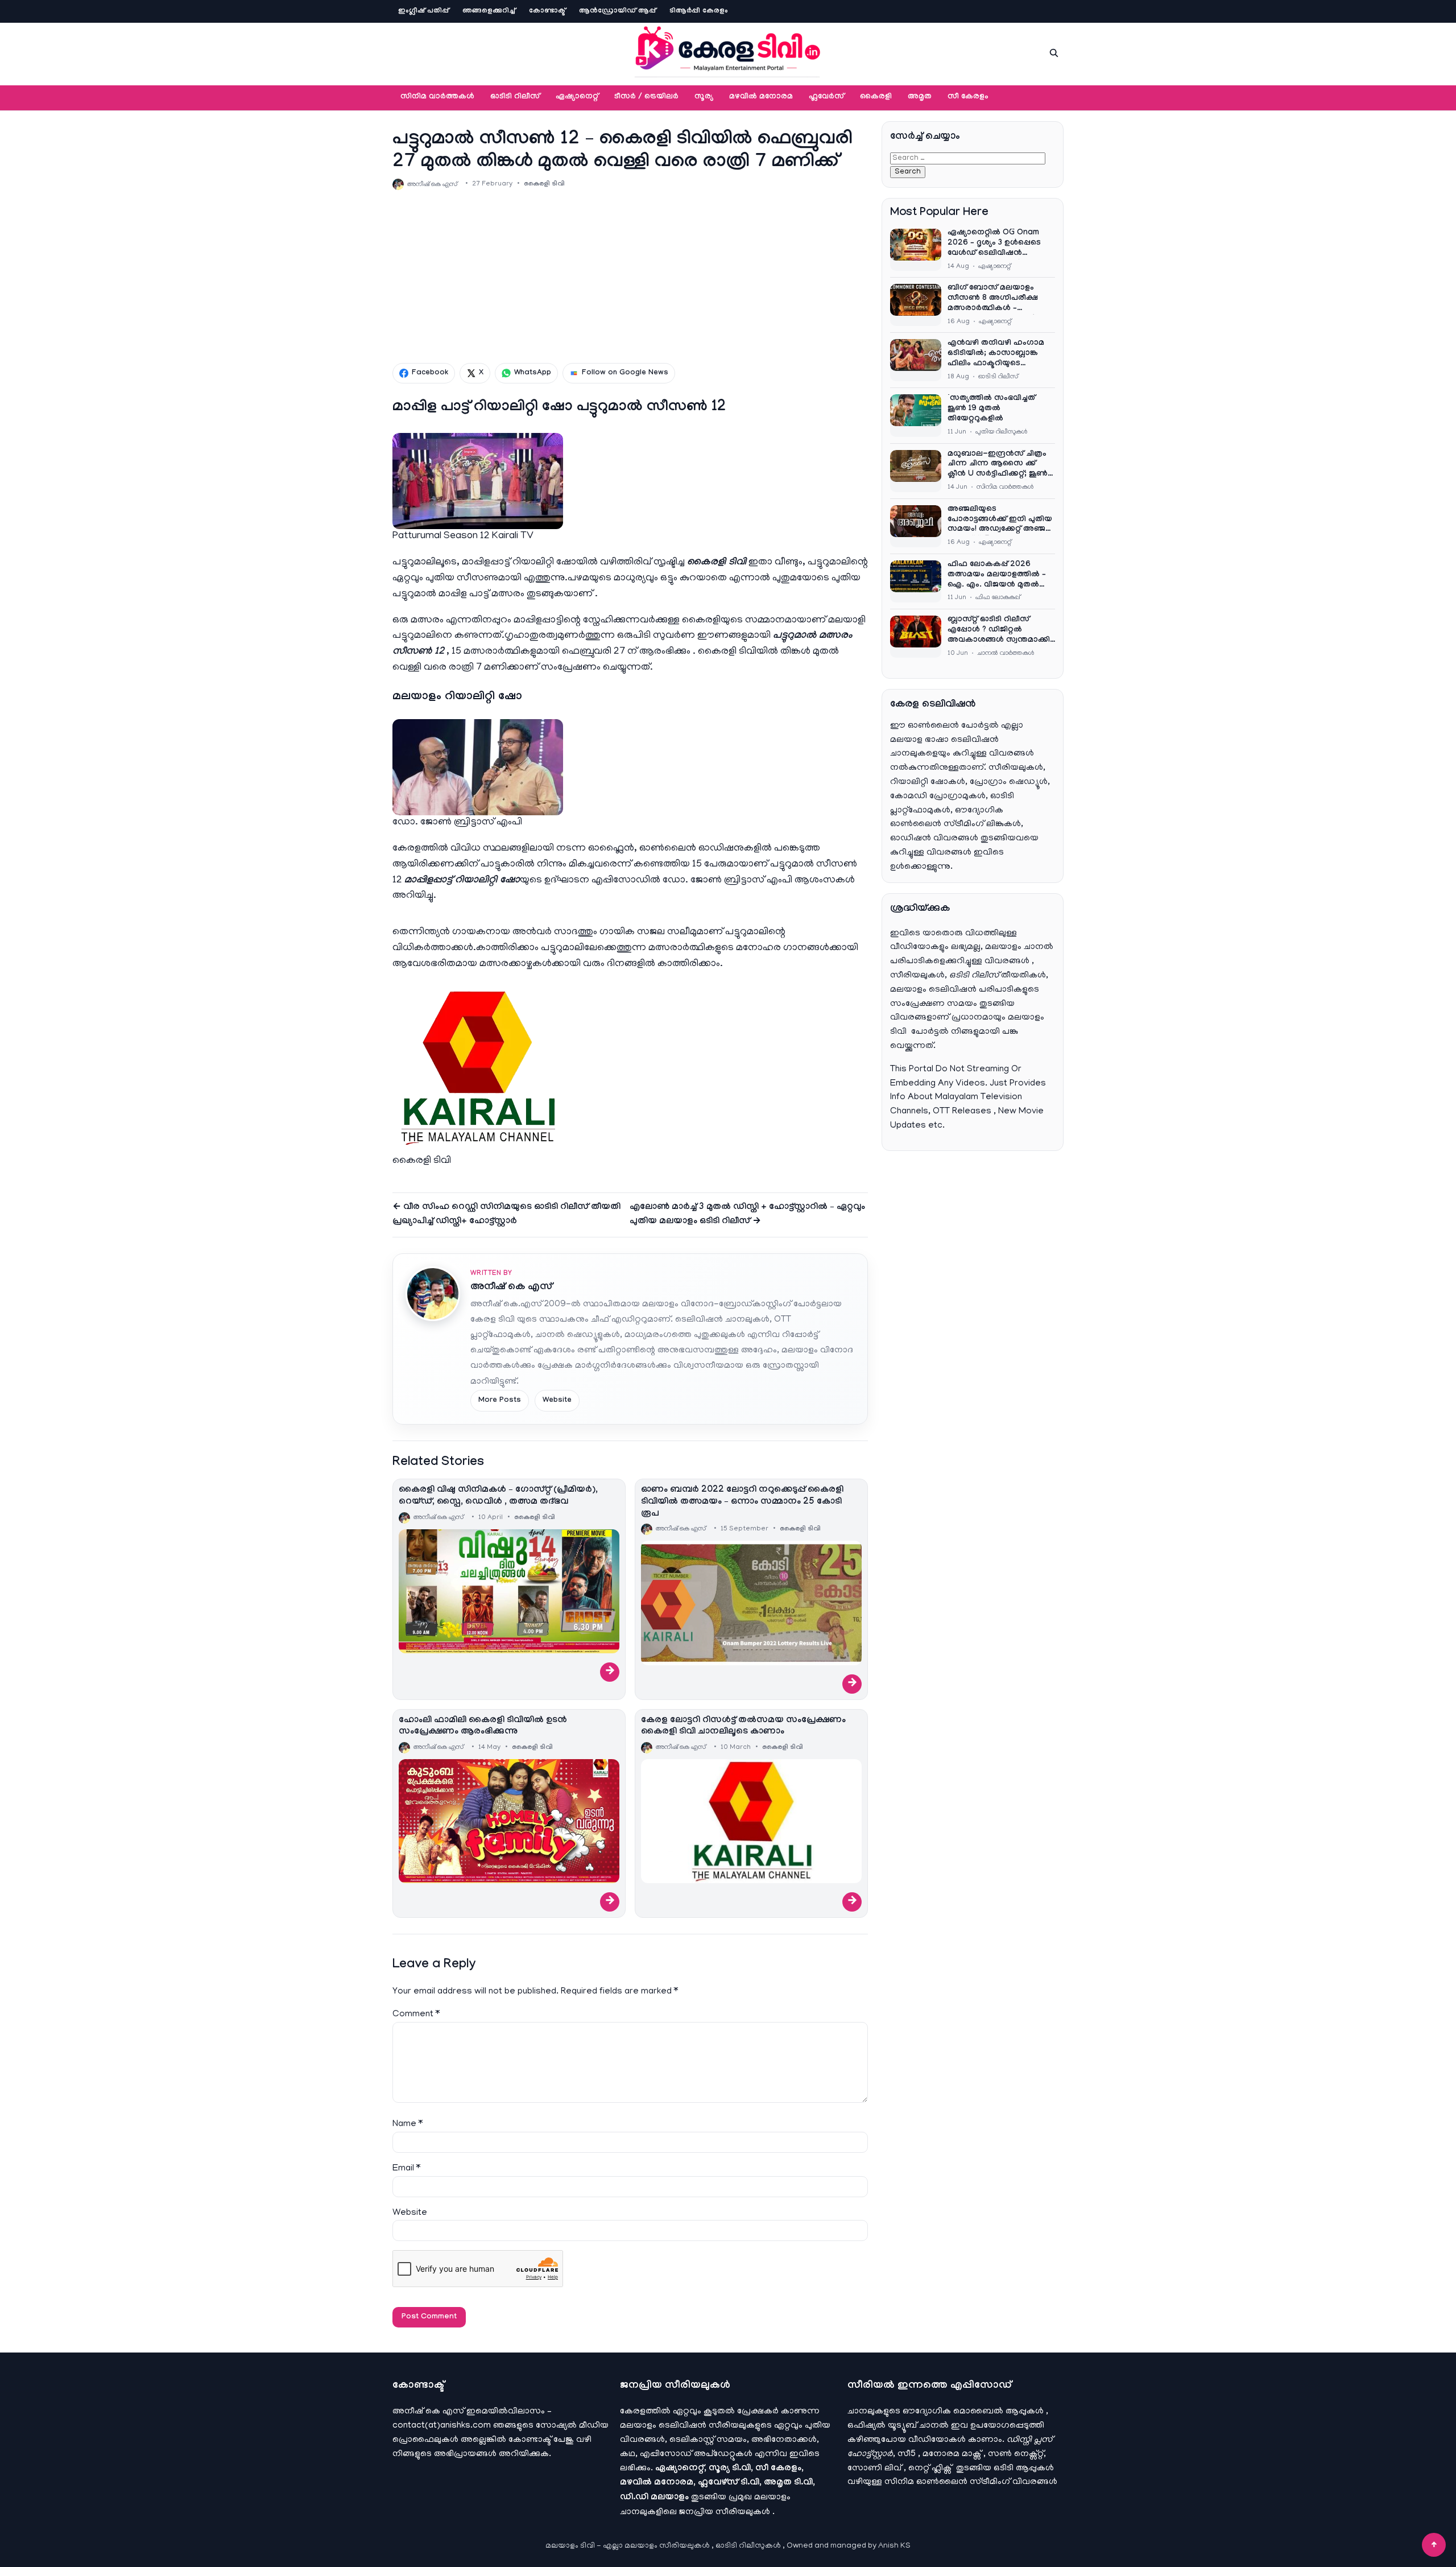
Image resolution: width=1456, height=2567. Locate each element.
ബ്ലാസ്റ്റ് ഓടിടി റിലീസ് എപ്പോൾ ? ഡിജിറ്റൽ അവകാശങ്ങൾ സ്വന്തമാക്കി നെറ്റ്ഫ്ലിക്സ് (999, 631)
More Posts (500, 1401)
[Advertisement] (630, 276)
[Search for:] (968, 158)
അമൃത (920, 97)
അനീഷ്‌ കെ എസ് (511, 1288)
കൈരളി (876, 97)
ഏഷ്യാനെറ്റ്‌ (577, 97)
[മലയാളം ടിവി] (728, 51)
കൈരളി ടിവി (544, 184)
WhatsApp (533, 373)
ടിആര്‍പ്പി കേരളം (699, 11)
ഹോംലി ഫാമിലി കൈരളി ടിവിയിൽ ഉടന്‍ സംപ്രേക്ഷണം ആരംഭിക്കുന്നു (483, 1727)
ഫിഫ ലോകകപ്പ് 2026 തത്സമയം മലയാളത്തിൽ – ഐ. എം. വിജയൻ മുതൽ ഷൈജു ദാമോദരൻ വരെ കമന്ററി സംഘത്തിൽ (997, 576)
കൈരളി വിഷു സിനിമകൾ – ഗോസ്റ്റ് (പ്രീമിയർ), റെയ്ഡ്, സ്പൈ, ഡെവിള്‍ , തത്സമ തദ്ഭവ (498, 1496)
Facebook (430, 373)
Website (557, 1401)
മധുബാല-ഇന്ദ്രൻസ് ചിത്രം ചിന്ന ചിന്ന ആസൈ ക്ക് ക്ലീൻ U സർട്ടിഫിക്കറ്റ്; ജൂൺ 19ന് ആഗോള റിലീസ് (998, 465)
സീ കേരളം (968, 97)
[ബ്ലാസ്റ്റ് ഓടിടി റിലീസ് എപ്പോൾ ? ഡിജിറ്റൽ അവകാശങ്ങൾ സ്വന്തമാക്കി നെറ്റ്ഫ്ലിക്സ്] (916, 637)
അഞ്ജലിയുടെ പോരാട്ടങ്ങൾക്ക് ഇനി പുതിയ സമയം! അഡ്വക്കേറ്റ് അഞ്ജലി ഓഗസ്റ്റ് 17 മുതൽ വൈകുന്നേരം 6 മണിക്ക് (1001, 521)
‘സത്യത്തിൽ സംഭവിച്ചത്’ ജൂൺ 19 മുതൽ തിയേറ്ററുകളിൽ (992, 409)
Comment (416, 2015)
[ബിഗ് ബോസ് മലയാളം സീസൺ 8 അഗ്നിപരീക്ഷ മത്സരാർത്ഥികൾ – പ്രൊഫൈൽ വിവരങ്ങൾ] (916, 305)
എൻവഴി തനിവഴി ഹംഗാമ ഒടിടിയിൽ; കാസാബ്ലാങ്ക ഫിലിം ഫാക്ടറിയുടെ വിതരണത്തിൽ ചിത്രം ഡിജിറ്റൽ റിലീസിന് (996, 354)
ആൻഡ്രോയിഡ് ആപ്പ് (617, 11)
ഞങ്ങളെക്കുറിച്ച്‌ (489, 11)
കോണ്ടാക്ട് (547, 11)
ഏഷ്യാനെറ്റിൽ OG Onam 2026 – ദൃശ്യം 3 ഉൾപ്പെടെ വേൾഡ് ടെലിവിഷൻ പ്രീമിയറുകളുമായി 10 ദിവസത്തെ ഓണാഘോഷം (997, 244)
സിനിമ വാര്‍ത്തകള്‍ (437, 97)
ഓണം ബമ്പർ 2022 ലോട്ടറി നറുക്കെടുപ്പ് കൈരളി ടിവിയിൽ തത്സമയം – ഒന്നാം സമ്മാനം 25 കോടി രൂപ (742, 1502)
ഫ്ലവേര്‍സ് (826, 97)
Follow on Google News (625, 373)
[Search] (1054, 53)
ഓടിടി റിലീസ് (515, 97)
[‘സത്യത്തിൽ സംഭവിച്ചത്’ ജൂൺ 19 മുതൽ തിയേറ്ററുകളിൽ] (916, 415)
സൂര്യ (704, 97)
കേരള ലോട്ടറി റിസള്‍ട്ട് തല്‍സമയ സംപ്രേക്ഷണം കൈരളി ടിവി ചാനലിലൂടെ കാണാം (743, 1727)
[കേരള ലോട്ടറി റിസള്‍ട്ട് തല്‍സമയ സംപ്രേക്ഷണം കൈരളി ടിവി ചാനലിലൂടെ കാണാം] (751, 1821)
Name (408, 2124)
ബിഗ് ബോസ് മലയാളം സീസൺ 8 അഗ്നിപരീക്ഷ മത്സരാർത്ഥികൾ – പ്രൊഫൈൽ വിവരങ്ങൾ (993, 299)
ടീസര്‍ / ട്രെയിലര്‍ (646, 97)
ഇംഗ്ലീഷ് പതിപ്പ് (423, 11)
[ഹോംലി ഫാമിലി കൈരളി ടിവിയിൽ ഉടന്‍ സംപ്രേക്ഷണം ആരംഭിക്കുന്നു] (509, 1821)
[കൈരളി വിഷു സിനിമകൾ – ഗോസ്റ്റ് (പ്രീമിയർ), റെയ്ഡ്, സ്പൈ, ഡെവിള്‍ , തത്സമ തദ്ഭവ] (509, 1591)
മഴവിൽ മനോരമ (761, 97)
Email (406, 2169)
